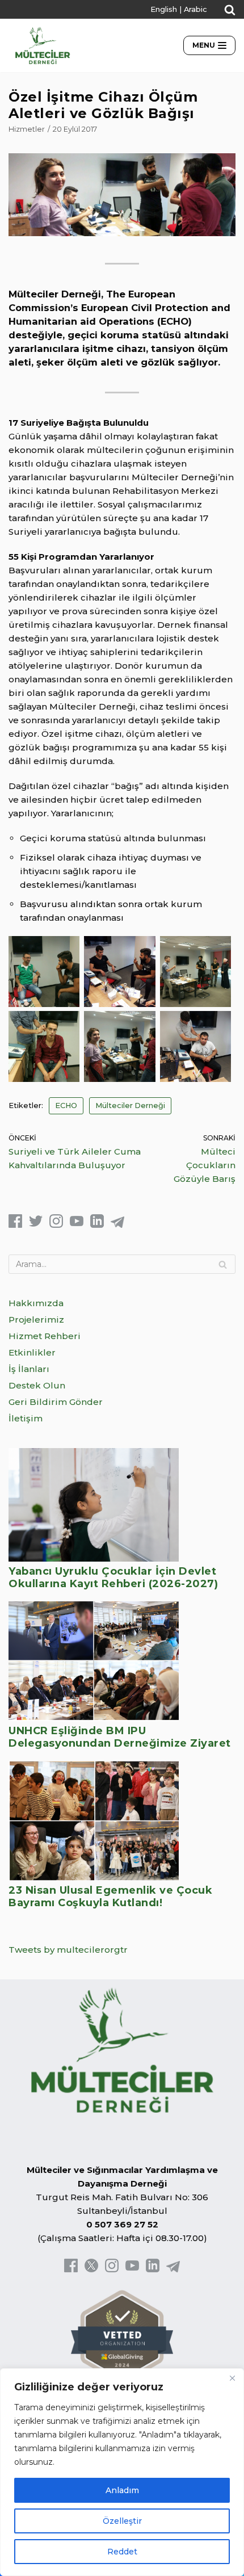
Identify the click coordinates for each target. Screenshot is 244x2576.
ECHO (66, 1106)
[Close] (232, 2378)
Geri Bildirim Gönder (56, 1402)
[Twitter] (36, 1225)
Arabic (195, 9)
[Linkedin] (97, 1225)
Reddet (122, 2552)
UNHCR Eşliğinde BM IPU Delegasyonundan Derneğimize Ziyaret (120, 1737)
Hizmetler (27, 129)
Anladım (122, 2490)
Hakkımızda (36, 1303)
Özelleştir (122, 2521)
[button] (230, 10)
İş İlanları (29, 1369)
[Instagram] (56, 1225)
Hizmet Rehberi (45, 1336)
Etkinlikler (32, 1352)
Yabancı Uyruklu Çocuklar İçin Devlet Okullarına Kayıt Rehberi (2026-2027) (113, 1578)
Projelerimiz (36, 1320)
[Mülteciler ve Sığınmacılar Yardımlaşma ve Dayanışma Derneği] (43, 45)
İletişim (26, 1418)
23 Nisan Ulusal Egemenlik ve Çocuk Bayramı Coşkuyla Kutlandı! (110, 1897)
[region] (122, 2472)
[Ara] (223, 1264)
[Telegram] (117, 1225)
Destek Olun (37, 1385)
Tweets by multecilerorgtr (68, 1950)
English (164, 9)
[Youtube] (77, 1225)
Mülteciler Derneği (130, 1106)
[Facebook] (15, 1225)
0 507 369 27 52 (122, 2224)
